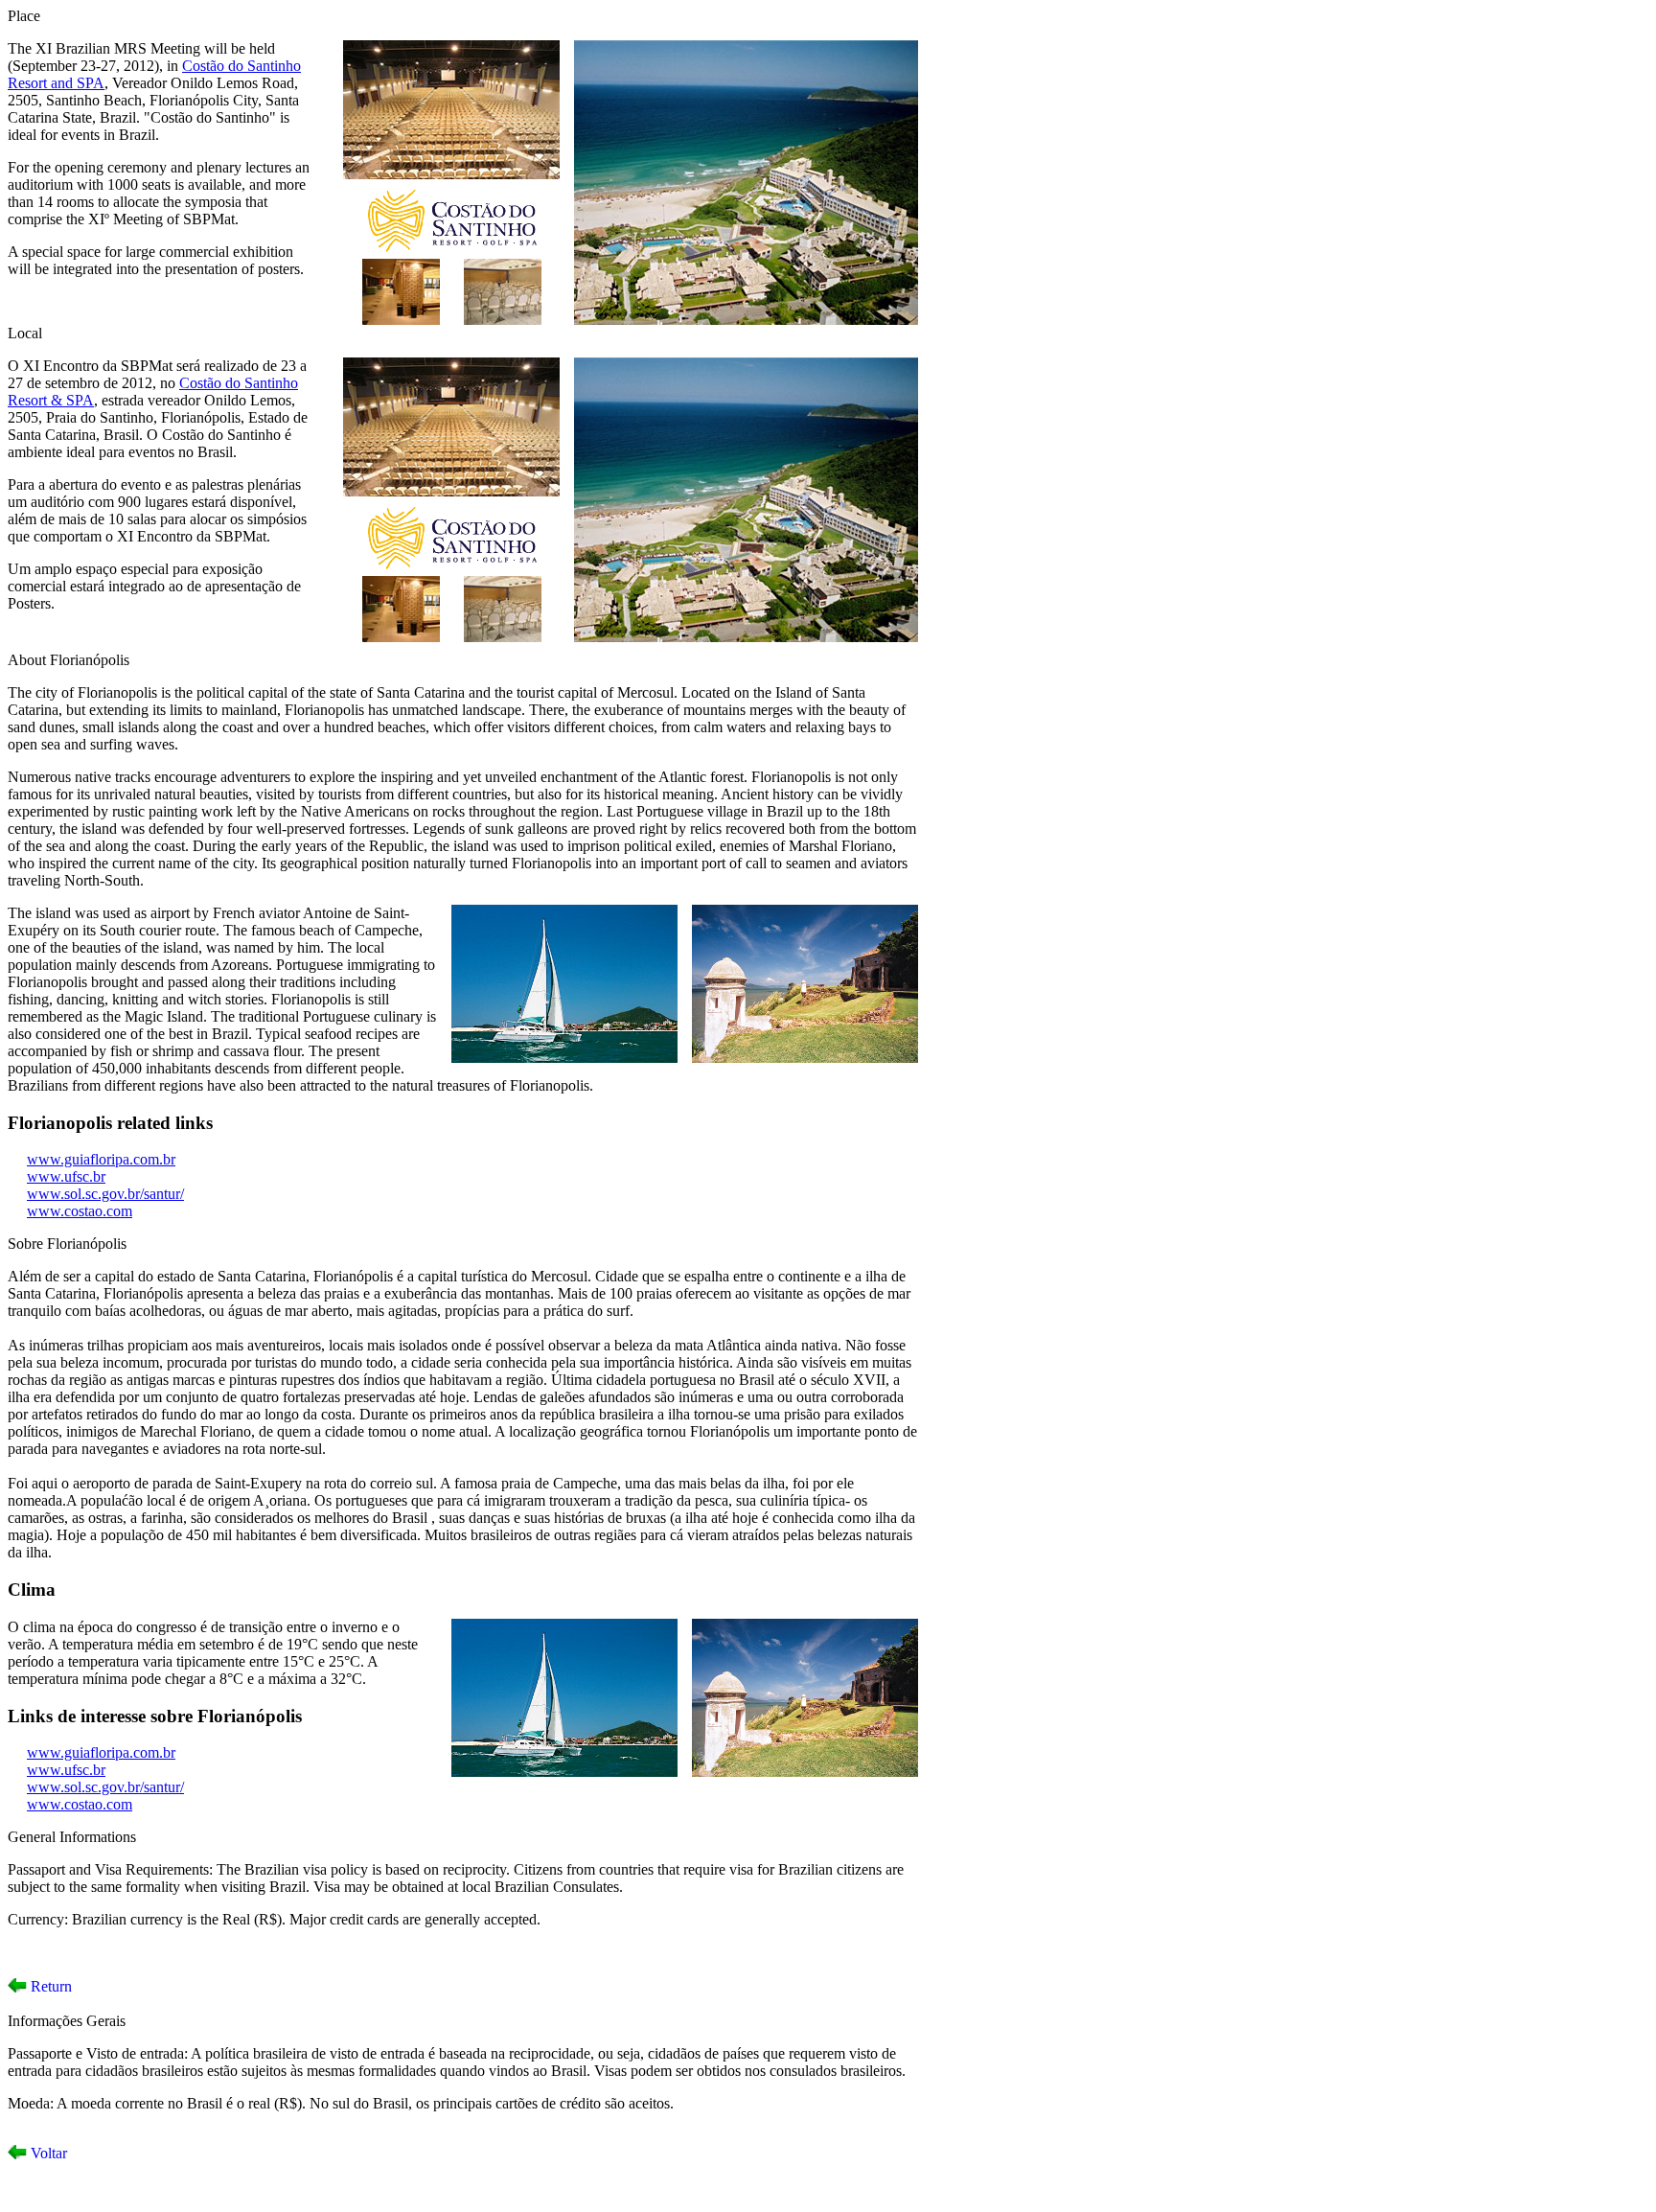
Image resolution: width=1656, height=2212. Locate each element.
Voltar (47, 2153)
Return (49, 1986)
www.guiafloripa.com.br (101, 1159)
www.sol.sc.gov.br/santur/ (105, 1194)
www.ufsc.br (66, 1176)
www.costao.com (80, 1211)
